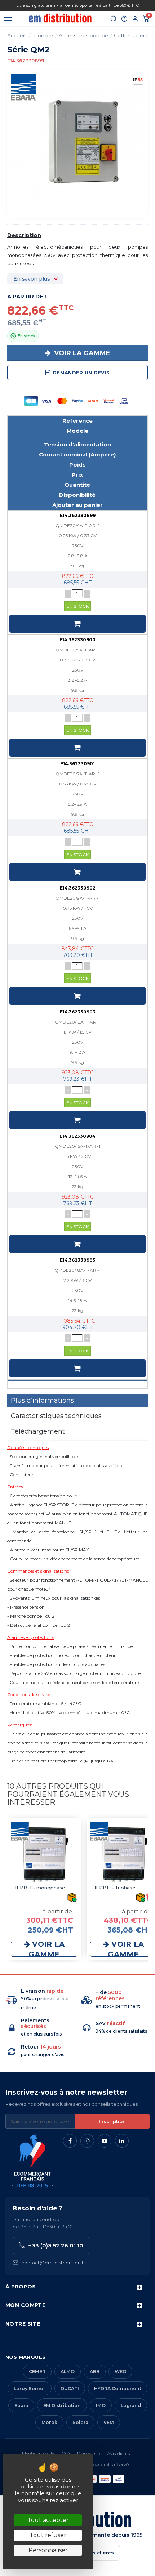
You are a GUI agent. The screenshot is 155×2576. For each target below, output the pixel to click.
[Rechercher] (114, 19)
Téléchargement (38, 1431)
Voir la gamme (81, 353)
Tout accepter (48, 2520)
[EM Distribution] (60, 18)
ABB (95, 2372)
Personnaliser (48, 2550)
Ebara (21, 2405)
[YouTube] (105, 2141)
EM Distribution (62, 2405)
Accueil (16, 36)
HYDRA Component (118, 2388)
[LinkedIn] (122, 2141)
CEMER (37, 2372)
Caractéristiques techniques (56, 1416)
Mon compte (25, 2305)
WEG (120, 2372)
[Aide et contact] (124, 19)
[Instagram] (87, 2141)
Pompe (43, 36)
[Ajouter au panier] (77, 624)
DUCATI (70, 2388)
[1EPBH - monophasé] (44, 1855)
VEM (109, 2422)
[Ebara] (23, 87)
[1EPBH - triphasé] (123, 1855)
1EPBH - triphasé (115, 1888)
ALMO (68, 2372)
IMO (101, 2405)
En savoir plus (32, 279)
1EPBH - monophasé (40, 1888)
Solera (80, 2422)
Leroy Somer (30, 2388)
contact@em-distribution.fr (53, 2263)
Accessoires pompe (83, 36)
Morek (49, 2422)
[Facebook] (70, 2141)
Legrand (131, 2405)
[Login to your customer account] (135, 19)
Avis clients (118, 2453)
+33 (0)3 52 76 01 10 (56, 2245)
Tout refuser (48, 2535)
